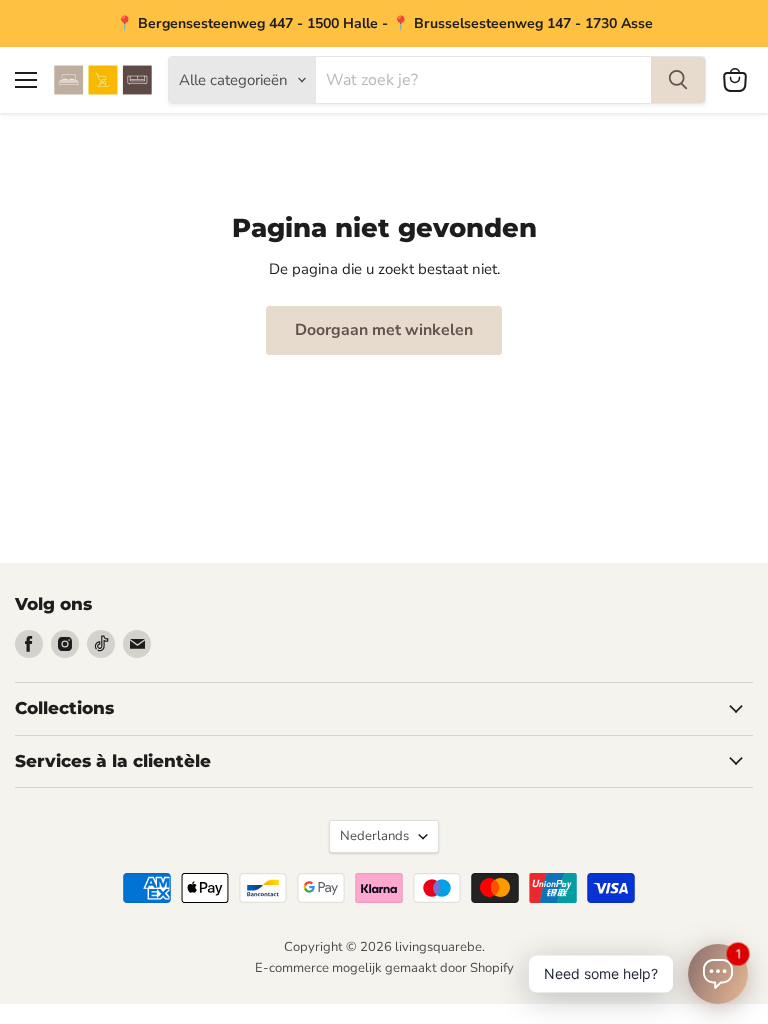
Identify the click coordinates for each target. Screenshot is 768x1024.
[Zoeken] (678, 80)
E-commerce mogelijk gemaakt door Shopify (384, 968)
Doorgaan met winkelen (384, 330)
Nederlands (374, 836)
